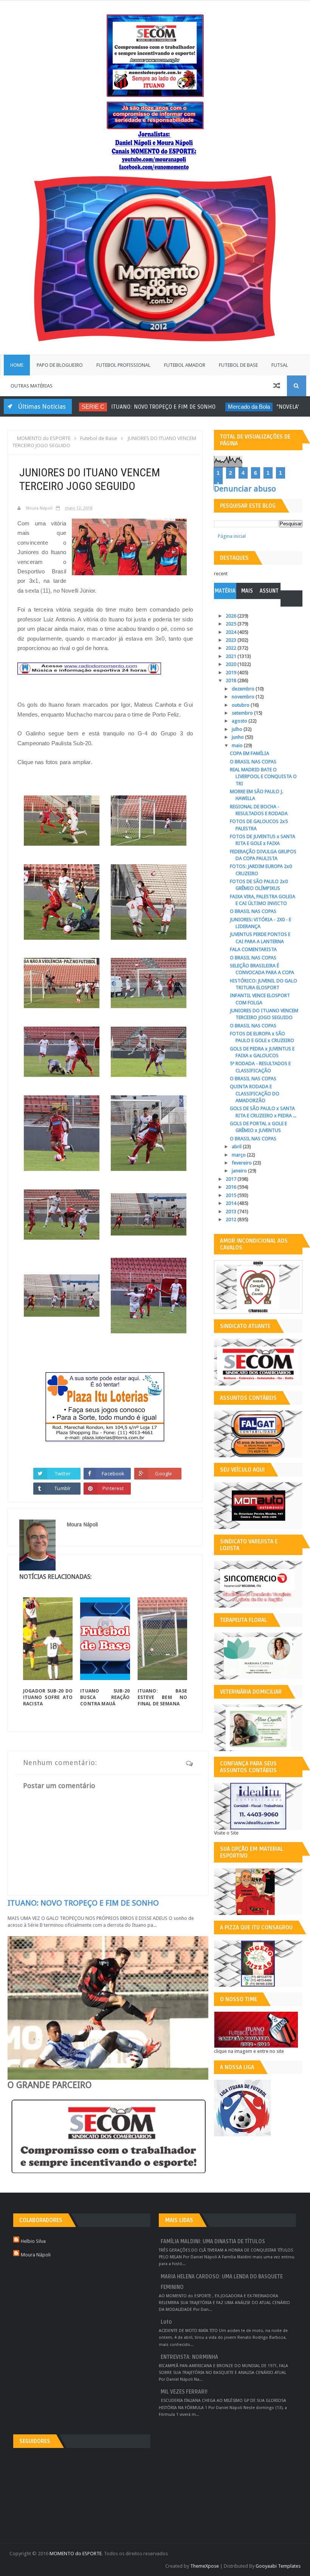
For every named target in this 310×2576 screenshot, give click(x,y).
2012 (232, 1219)
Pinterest (113, 1488)
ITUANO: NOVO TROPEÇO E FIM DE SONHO (157, 407)
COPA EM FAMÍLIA (250, 753)
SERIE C (87, 407)
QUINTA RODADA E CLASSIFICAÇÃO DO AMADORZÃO (255, 1093)
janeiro (240, 1171)
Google (164, 1473)
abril (237, 1147)
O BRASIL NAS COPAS (253, 762)
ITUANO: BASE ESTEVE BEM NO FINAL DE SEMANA (162, 1697)
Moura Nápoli (36, 2255)
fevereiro (242, 1163)
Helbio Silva (33, 2241)
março (239, 1155)
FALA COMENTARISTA (253, 949)
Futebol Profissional (123, 365)
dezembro (244, 689)
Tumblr (63, 1488)
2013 (232, 1212)
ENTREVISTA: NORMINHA (189, 2357)
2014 (232, 1203)
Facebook (113, 1473)
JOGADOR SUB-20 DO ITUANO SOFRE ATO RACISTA (48, 1697)
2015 (232, 1195)
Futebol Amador (185, 365)
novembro (244, 697)
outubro (241, 705)
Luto (166, 2322)
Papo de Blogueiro (60, 365)
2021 (232, 656)
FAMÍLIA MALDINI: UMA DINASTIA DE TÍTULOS (213, 2242)
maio (238, 745)
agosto (240, 721)
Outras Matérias (32, 386)
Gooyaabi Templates (278, 2566)
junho (238, 737)
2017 (232, 1179)
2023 (232, 640)
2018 (232, 680)
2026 (232, 616)
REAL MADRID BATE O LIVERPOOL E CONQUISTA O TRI (263, 776)
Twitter (63, 1473)
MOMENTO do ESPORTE (76, 2554)
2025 (232, 624)
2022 (232, 648)
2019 (232, 673)
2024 (232, 632)
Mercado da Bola (243, 407)
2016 (232, 1187)
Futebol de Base (238, 365)
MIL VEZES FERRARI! (184, 2392)
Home (17, 365)
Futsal (280, 365)
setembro (243, 713)
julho (238, 729)
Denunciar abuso (245, 489)
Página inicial (232, 536)
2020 (232, 664)
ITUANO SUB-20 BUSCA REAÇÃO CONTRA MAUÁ (105, 1697)
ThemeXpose (205, 2566)
